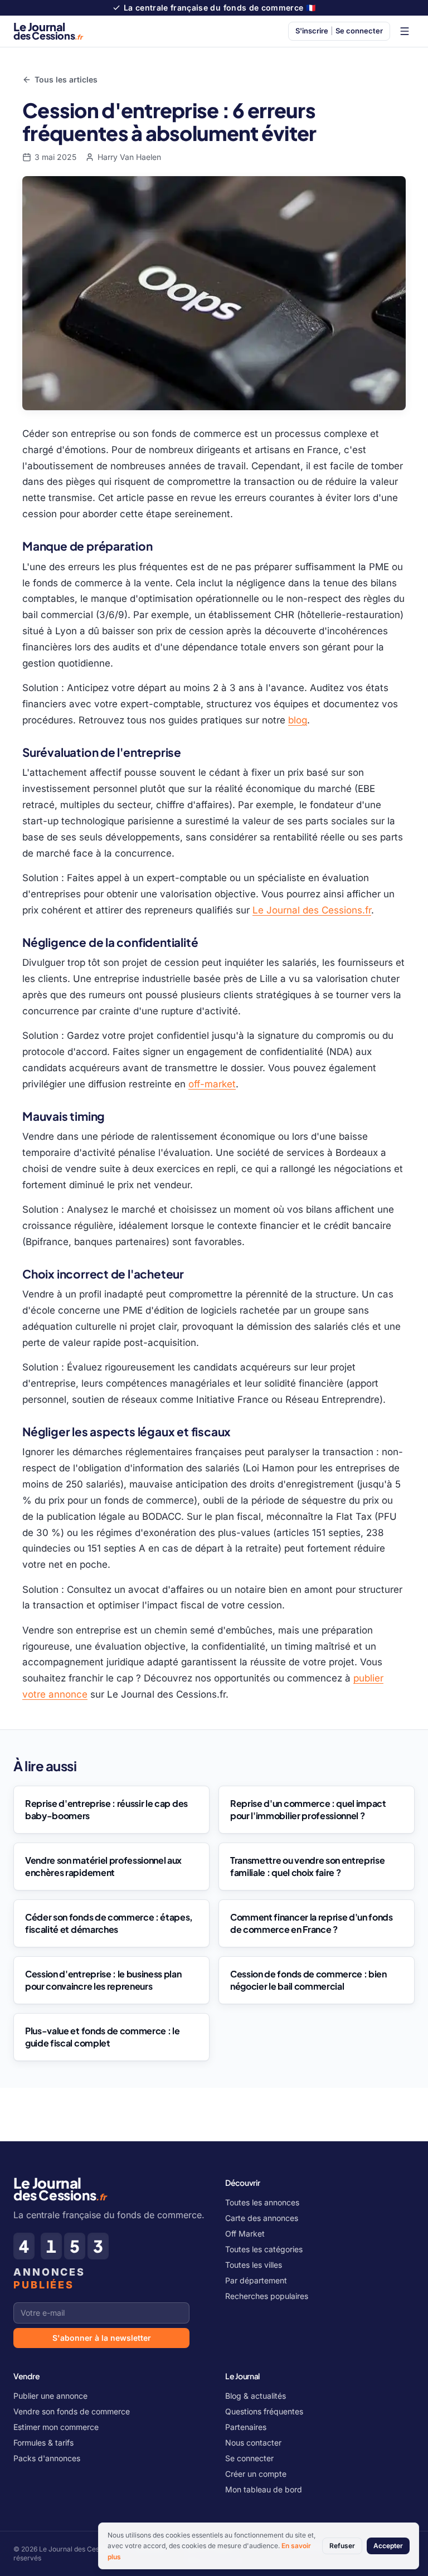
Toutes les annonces (262, 2202)
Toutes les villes (254, 2265)
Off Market (245, 2234)
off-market (212, 1084)
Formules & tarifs (43, 2443)
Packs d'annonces (47, 2458)
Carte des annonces (262, 2218)
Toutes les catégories (264, 2249)
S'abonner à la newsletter (102, 2338)
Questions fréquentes (264, 2411)
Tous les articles (66, 79)
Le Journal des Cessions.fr (312, 910)
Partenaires (246, 2427)
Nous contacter (253, 2443)
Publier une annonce (50, 2396)
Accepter (388, 2546)
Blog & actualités (256, 2396)
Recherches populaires (267, 2296)
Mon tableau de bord (264, 2489)
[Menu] (405, 31)
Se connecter (249, 2458)
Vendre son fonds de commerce (72, 2411)
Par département (256, 2280)
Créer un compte (256, 2474)
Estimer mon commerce (56, 2427)
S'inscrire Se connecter (339, 31)
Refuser (342, 2546)
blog (298, 720)
